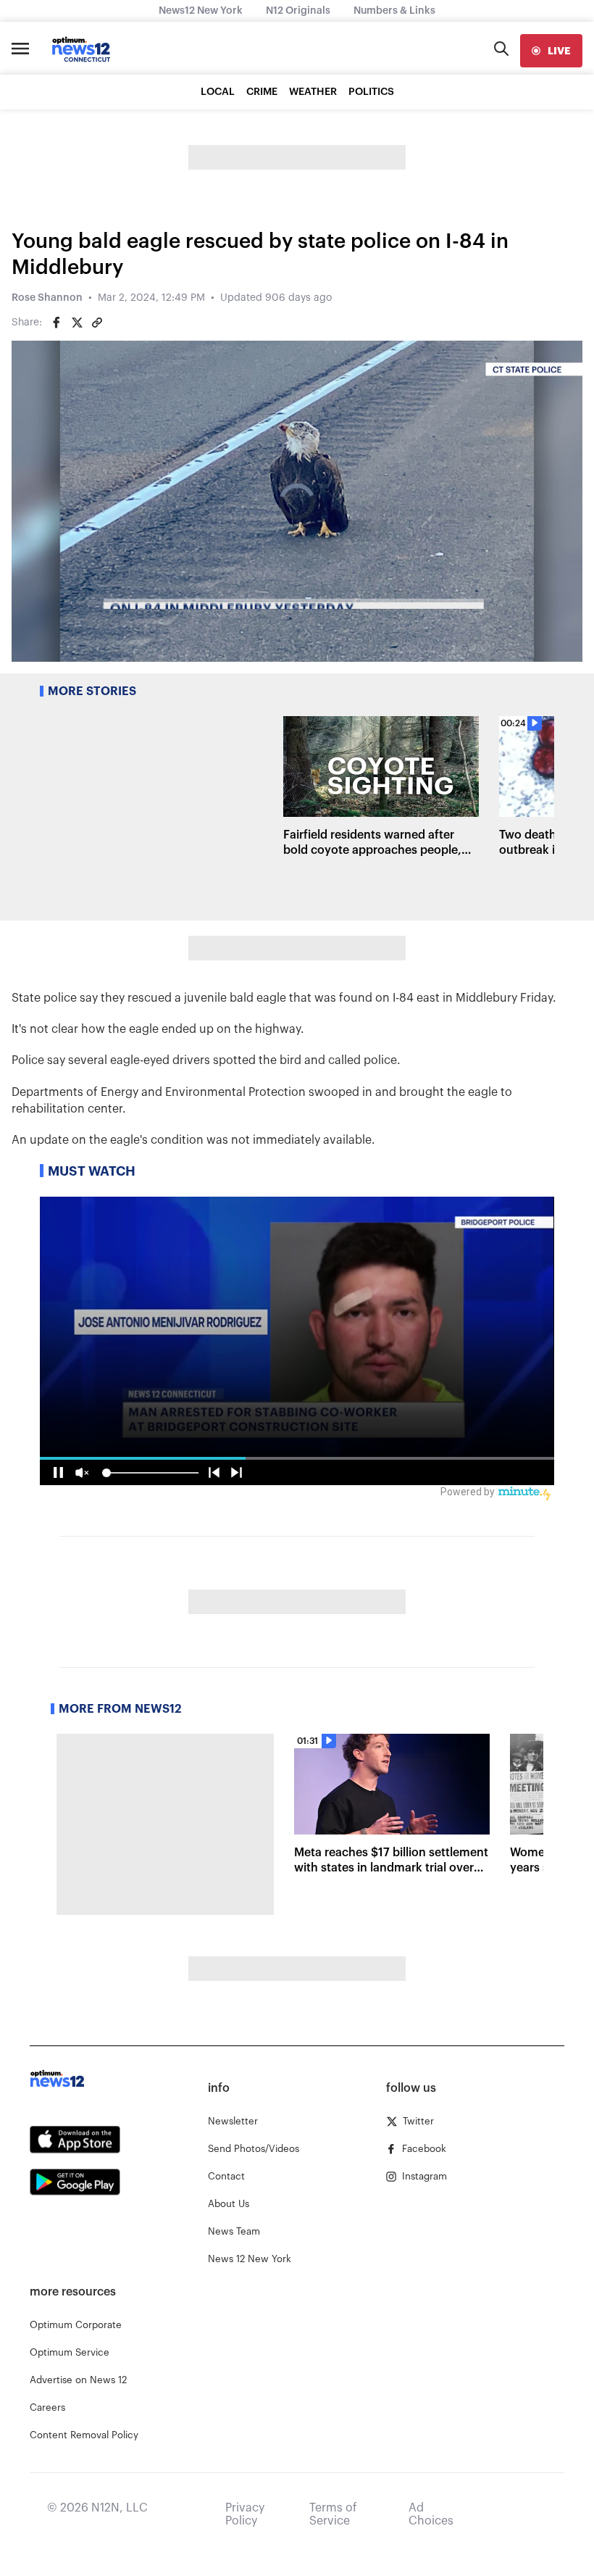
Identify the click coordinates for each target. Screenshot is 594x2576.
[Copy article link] (97, 323)
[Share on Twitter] (77, 323)
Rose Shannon (47, 298)
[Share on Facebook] (57, 323)
